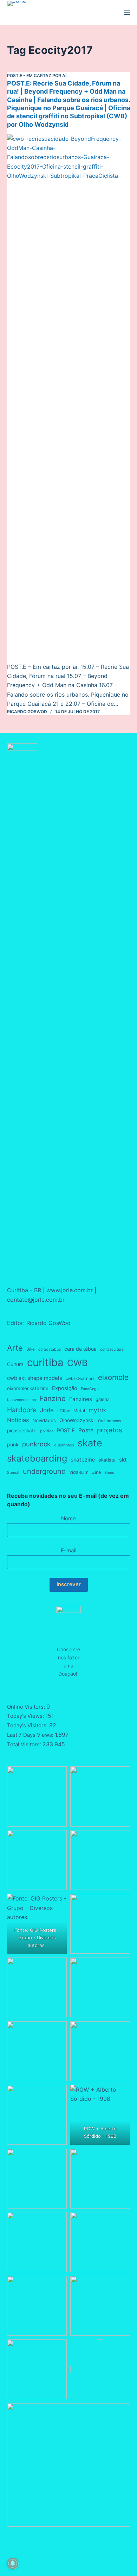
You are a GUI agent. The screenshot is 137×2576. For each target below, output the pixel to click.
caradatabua (50, 1349)
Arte (15, 1348)
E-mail (69, 1550)
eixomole (113, 1377)
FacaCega (90, 1389)
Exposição (65, 1388)
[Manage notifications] (13, 2563)
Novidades (44, 1420)
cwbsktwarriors (80, 1378)
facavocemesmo (21, 1400)
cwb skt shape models (35, 1378)
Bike (31, 1349)
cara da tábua (80, 1349)
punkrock (36, 1444)
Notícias (18, 1420)
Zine (96, 1472)
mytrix (97, 1410)
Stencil (13, 1473)
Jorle (47, 1410)
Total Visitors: (25, 1744)
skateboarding (37, 1458)
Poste (86, 1430)
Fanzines (81, 1399)
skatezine (83, 1460)
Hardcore (22, 1410)
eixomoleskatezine (28, 1388)
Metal (79, 1411)
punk (13, 1444)
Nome (68, 1518)
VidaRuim (79, 1472)
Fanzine (53, 1399)
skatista (107, 1460)
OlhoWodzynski (77, 1420)
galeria (103, 1399)
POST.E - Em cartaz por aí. (37, 76)
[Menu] (127, 12)
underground (44, 1471)
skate (90, 1443)
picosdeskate (22, 1431)
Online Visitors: (27, 1707)
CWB (77, 1363)
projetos (109, 1430)
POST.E (66, 1431)
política (47, 1431)
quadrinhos (64, 1445)
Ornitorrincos (110, 1421)
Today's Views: (26, 1716)
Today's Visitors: (28, 1725)
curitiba (45, 1362)
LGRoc (64, 1411)
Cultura (15, 1364)
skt (123, 1460)
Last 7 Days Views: (31, 1735)
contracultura (112, 1349)
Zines (109, 1473)
